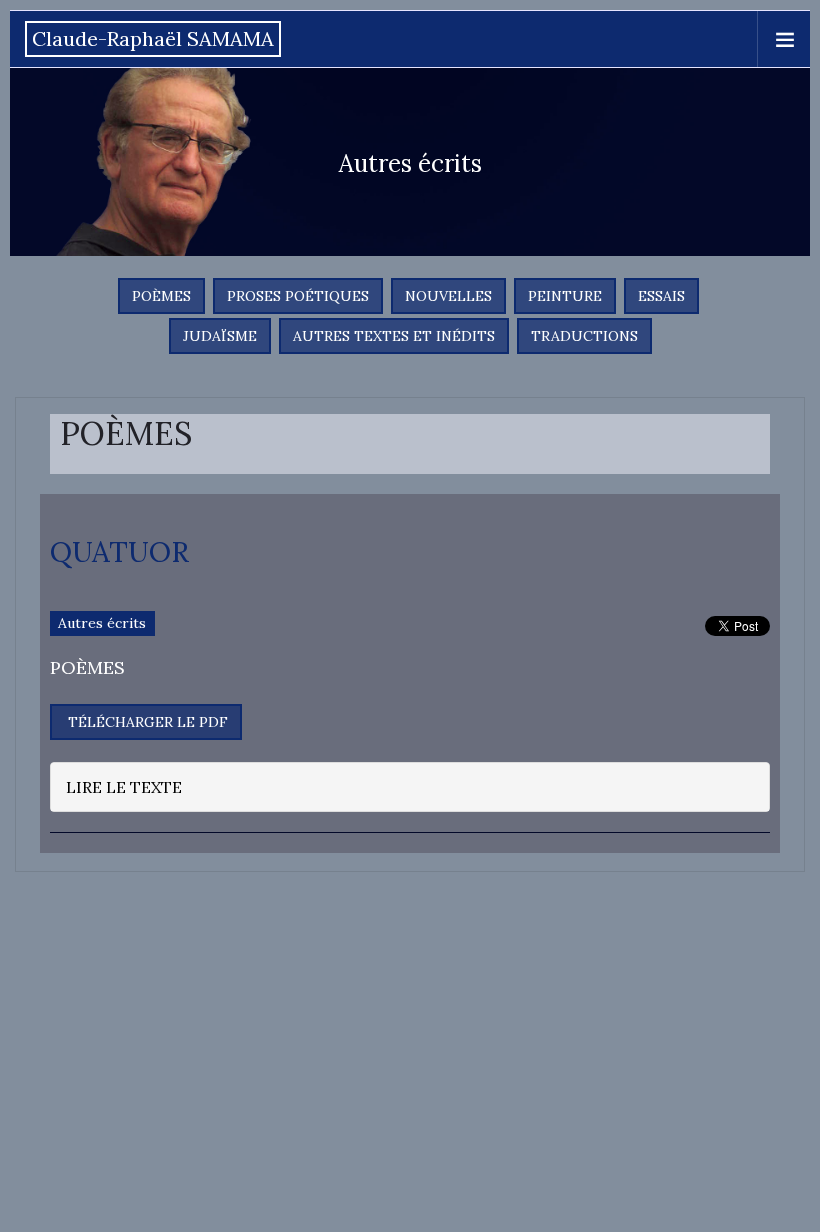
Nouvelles (448, 296)
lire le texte (124, 787)
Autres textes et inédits (394, 336)
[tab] (410, 787)
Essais (661, 296)
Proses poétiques (298, 296)
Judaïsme (220, 336)
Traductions (584, 336)
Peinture (565, 296)
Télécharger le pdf (146, 722)
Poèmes (161, 296)
